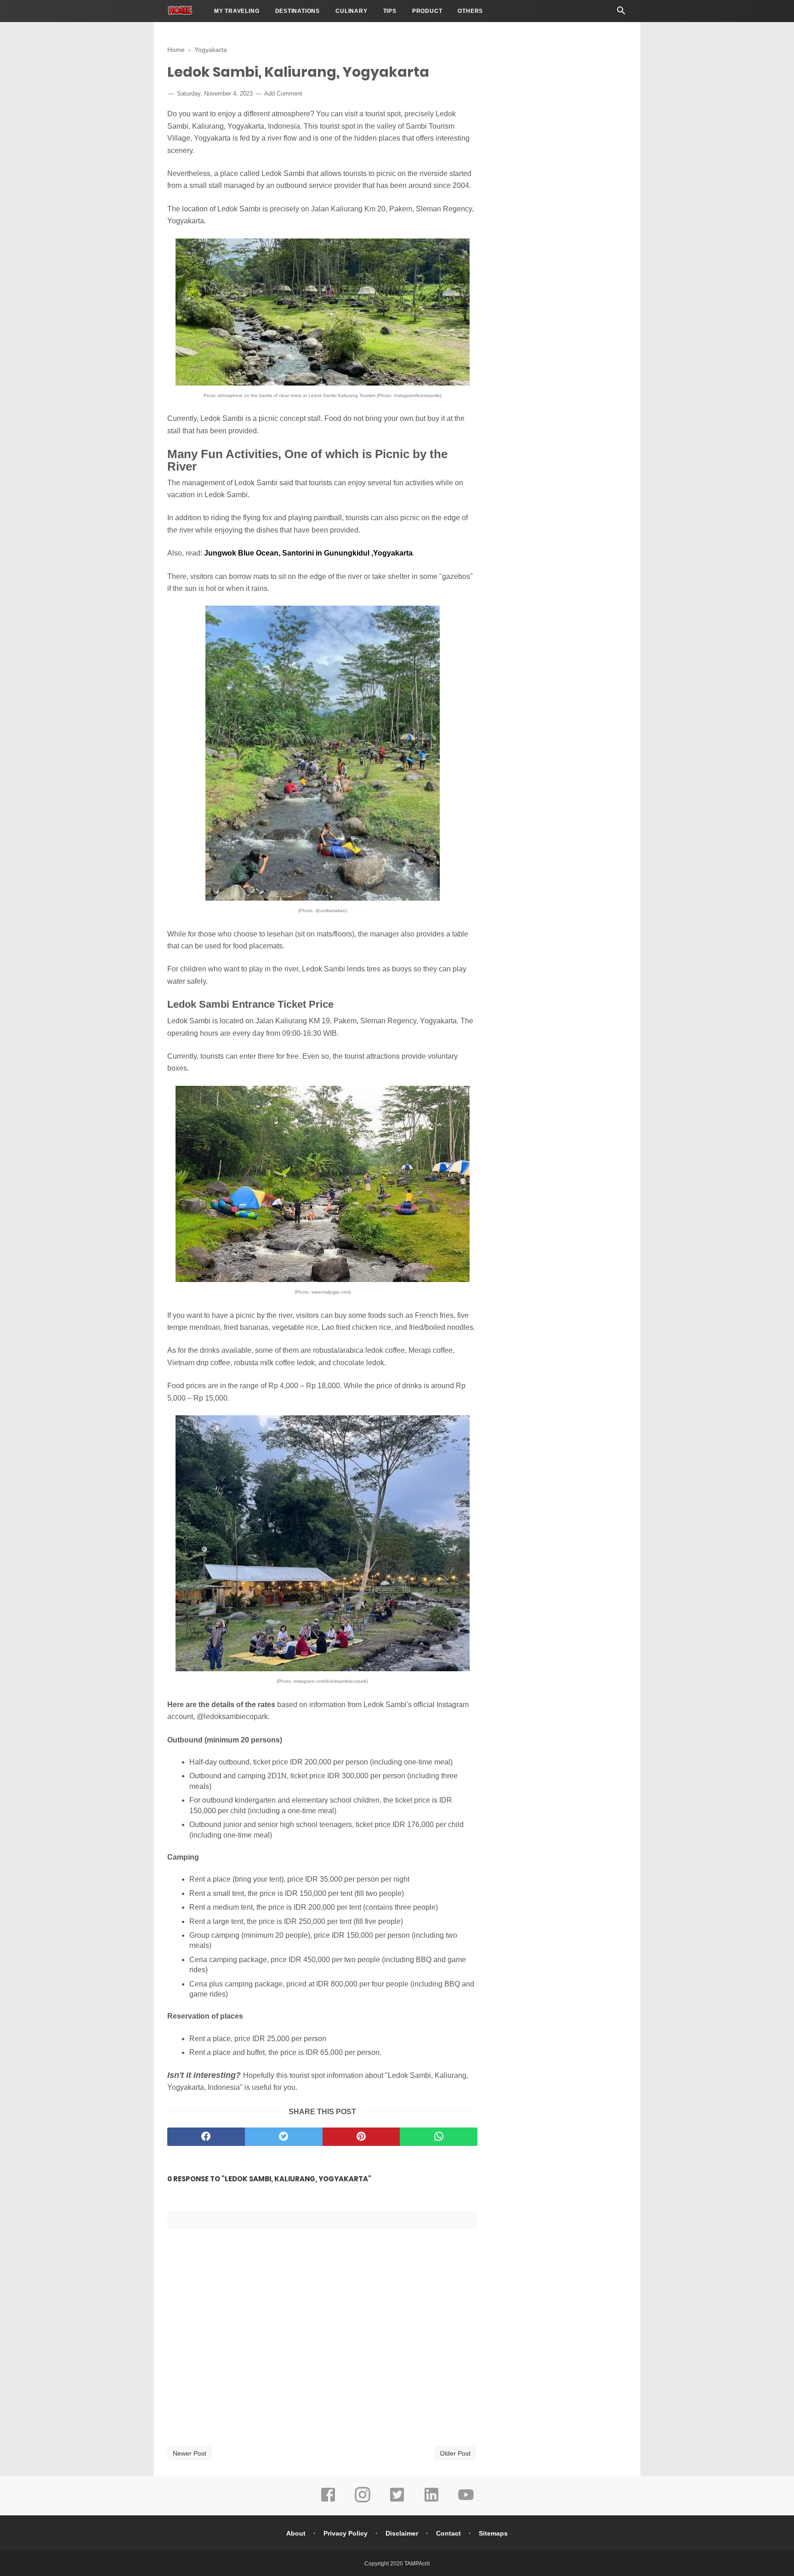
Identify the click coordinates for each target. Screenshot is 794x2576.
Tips (390, 11)
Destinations (298, 11)
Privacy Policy (346, 2533)
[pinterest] (361, 2137)
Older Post (455, 2453)
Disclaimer (402, 2533)
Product (427, 11)
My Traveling (237, 11)
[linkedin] (431, 2501)
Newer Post (190, 2453)
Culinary (351, 11)
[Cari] (621, 13)
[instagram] (363, 2501)
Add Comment (283, 94)
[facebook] (206, 2137)
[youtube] (466, 2501)
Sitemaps (493, 2533)
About (296, 2533)
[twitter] (284, 2137)
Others (470, 11)
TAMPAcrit (417, 2564)
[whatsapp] (439, 2137)
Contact (448, 2533)
